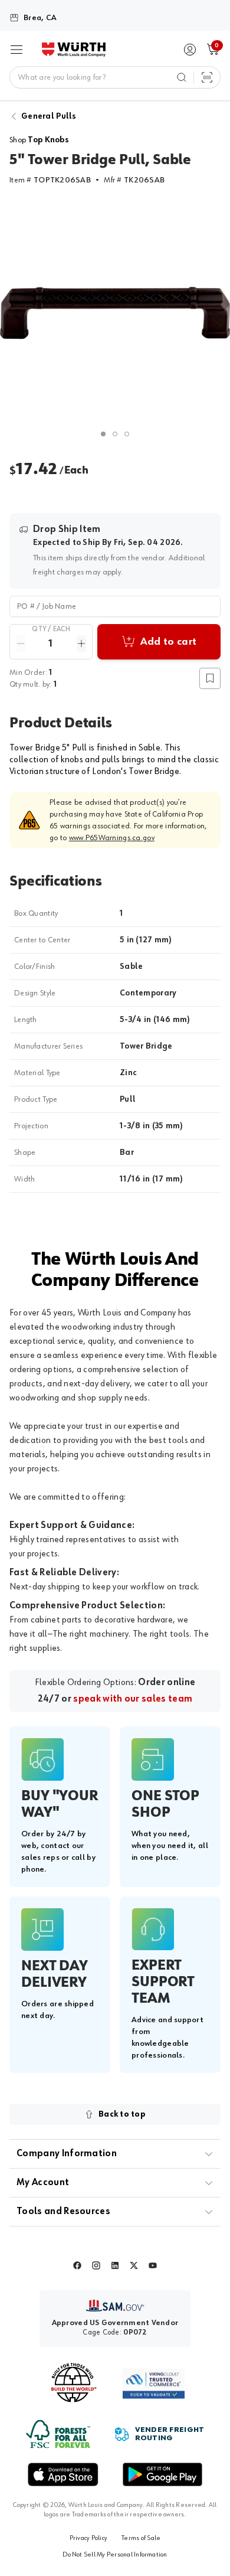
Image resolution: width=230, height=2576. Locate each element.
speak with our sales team (133, 1699)
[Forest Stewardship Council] (58, 2434)
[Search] (182, 77)
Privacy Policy (88, 2538)
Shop (39, 140)
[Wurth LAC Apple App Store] (63, 2474)
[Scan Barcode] (207, 77)
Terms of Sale (141, 2538)
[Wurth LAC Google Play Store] (162, 2474)
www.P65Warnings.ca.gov (112, 838)
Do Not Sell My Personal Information (115, 2555)
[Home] (74, 50)
